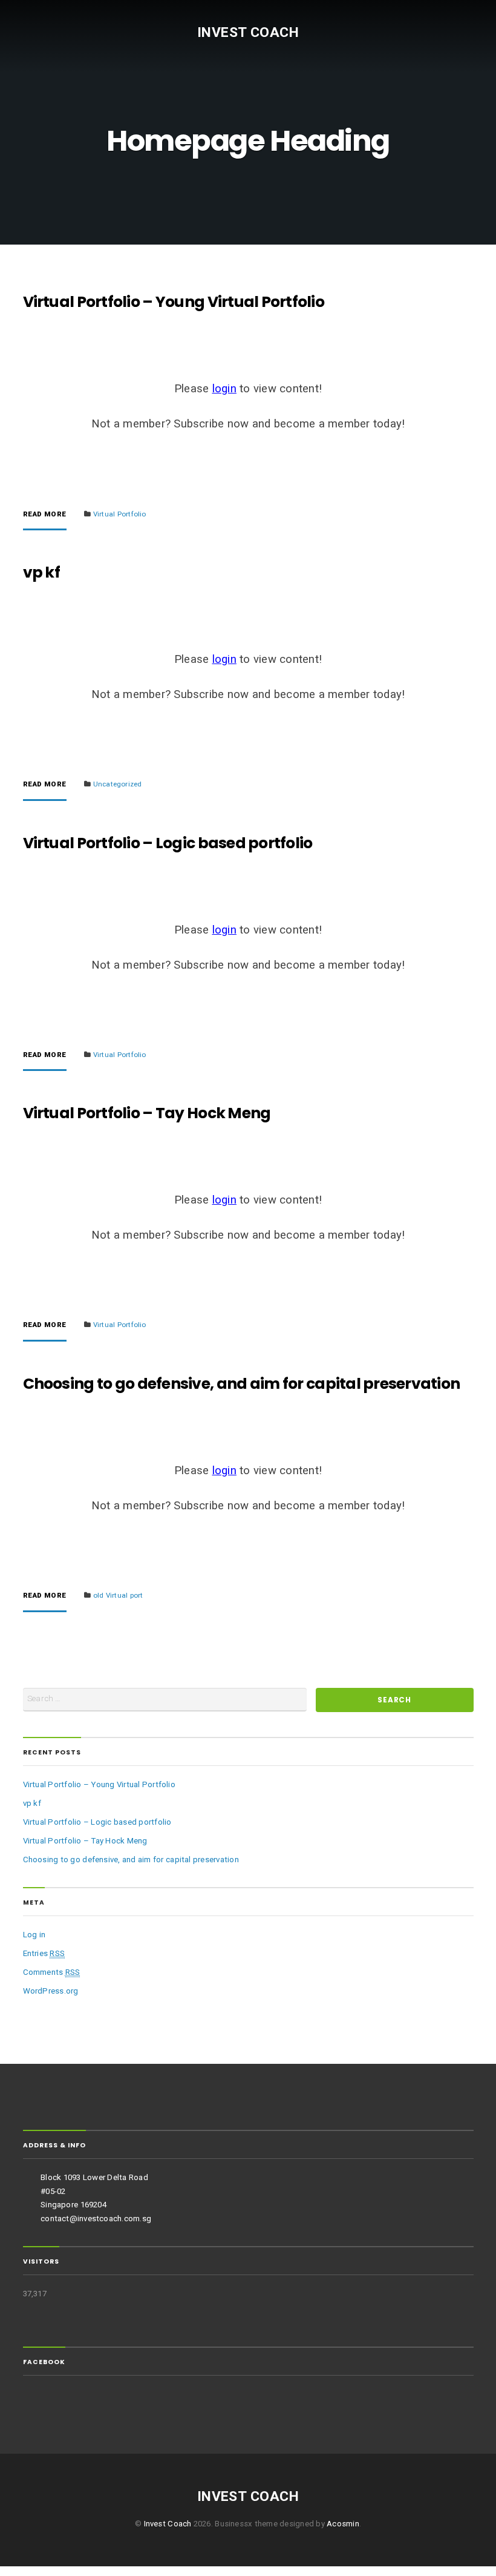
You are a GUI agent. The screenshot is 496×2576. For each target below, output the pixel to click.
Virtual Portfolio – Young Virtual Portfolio (174, 302)
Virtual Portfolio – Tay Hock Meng (147, 1113)
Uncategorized (118, 784)
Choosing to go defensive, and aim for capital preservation (242, 1384)
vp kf (41, 572)
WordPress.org (51, 1991)
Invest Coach (248, 32)
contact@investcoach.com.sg (96, 2219)
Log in (34, 1935)
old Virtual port (118, 1595)
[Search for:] (165, 1700)
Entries (44, 1953)
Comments (52, 1972)
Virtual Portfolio (120, 514)
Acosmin (343, 2524)
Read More (45, 515)
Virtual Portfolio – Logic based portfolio (168, 843)
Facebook (44, 2362)
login (224, 389)
